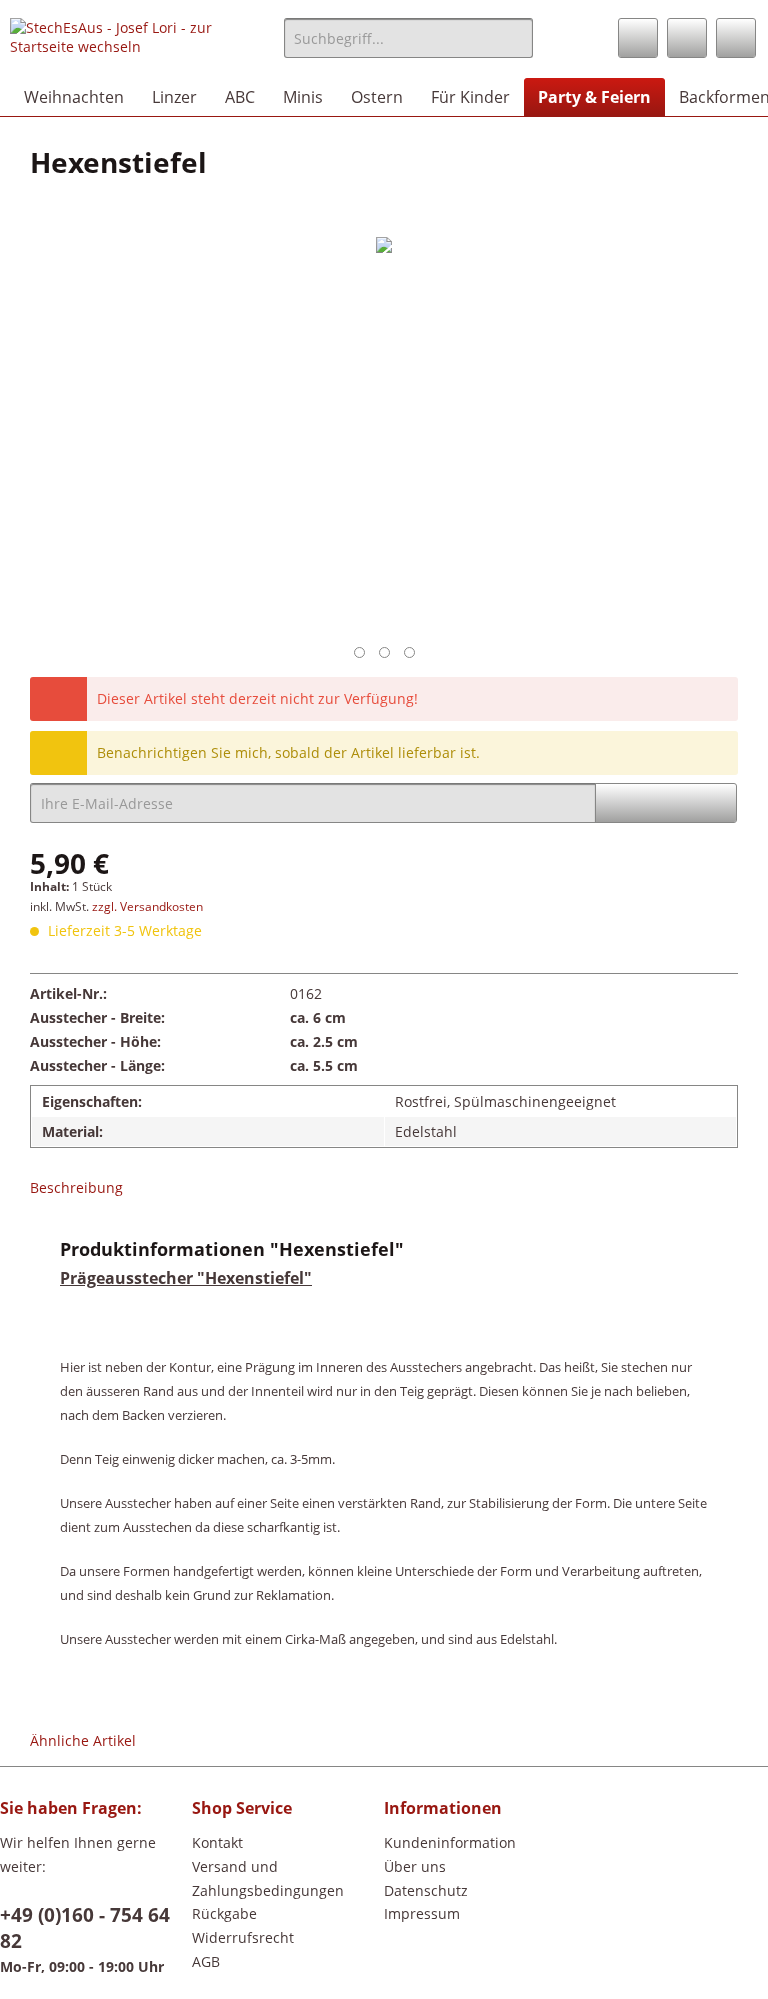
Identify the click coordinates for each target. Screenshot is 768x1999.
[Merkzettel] (638, 38)
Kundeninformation (450, 1842)
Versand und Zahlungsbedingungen (268, 1878)
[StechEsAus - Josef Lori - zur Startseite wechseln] (116, 43)
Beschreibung (76, 1187)
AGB (206, 1961)
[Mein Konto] (687, 38)
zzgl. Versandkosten (147, 906)
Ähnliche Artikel (83, 1740)
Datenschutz (426, 1890)
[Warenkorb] (736, 38)
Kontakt (217, 1842)
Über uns (415, 1866)
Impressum (422, 1913)
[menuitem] (409, 47)
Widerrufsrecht (243, 1937)
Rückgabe (224, 1913)
